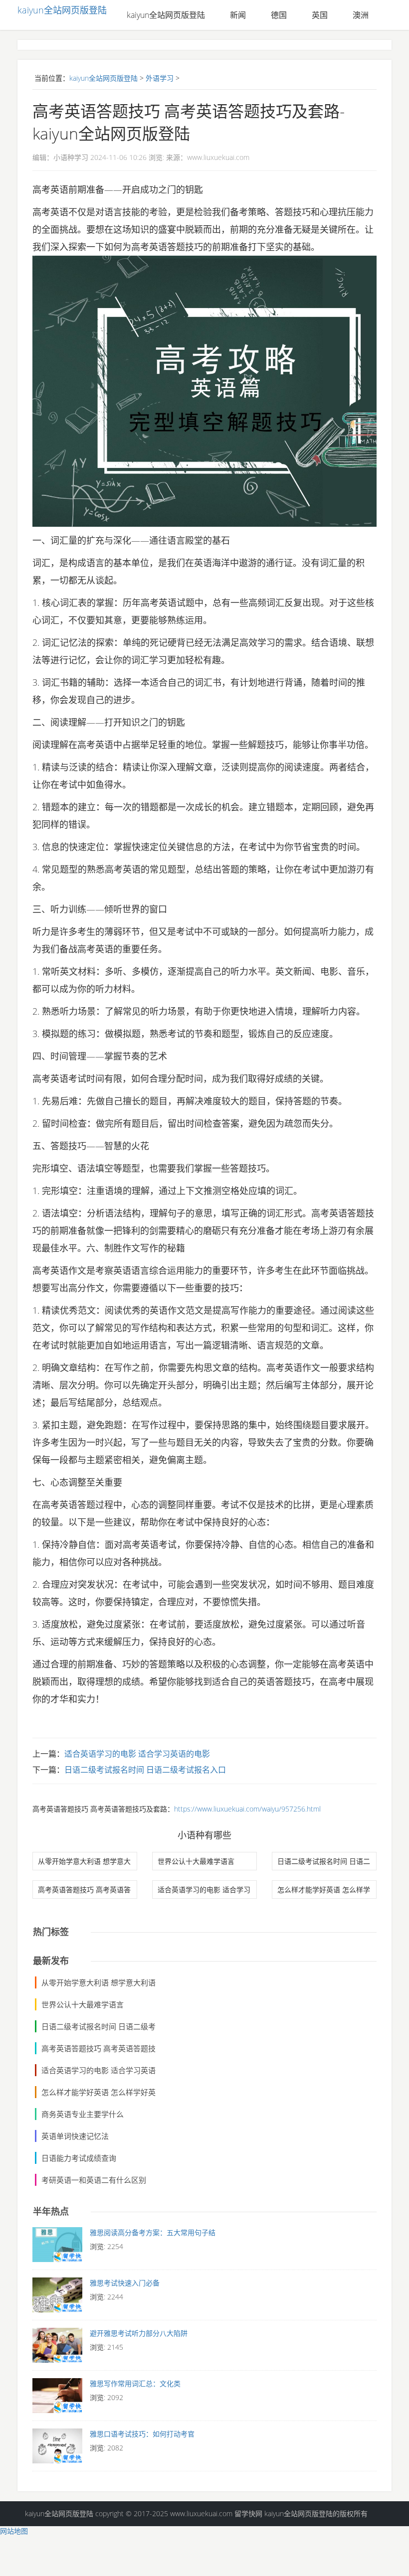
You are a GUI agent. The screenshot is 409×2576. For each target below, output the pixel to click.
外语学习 (160, 78)
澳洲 (361, 15)
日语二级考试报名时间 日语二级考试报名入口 (145, 1770)
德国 (279, 15)
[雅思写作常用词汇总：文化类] (57, 2398)
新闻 (238, 15)
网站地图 (14, 2531)
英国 (320, 15)
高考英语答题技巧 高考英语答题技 (99, 2048)
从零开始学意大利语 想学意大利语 (99, 1982)
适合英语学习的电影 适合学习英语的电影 (137, 1754)
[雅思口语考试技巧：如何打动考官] (57, 2448)
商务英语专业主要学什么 (83, 2114)
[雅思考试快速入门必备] (57, 2297)
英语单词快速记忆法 (75, 2136)
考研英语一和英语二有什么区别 (94, 2180)
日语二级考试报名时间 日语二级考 (99, 2026)
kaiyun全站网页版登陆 (62, 10)
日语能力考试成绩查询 (79, 2158)
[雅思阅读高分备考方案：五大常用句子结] (57, 2247)
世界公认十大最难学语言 (196, 1861)
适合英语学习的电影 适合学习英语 (99, 2070)
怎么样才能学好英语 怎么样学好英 (99, 2092)
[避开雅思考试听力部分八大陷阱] (57, 2348)
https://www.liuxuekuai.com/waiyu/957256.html (247, 1809)
